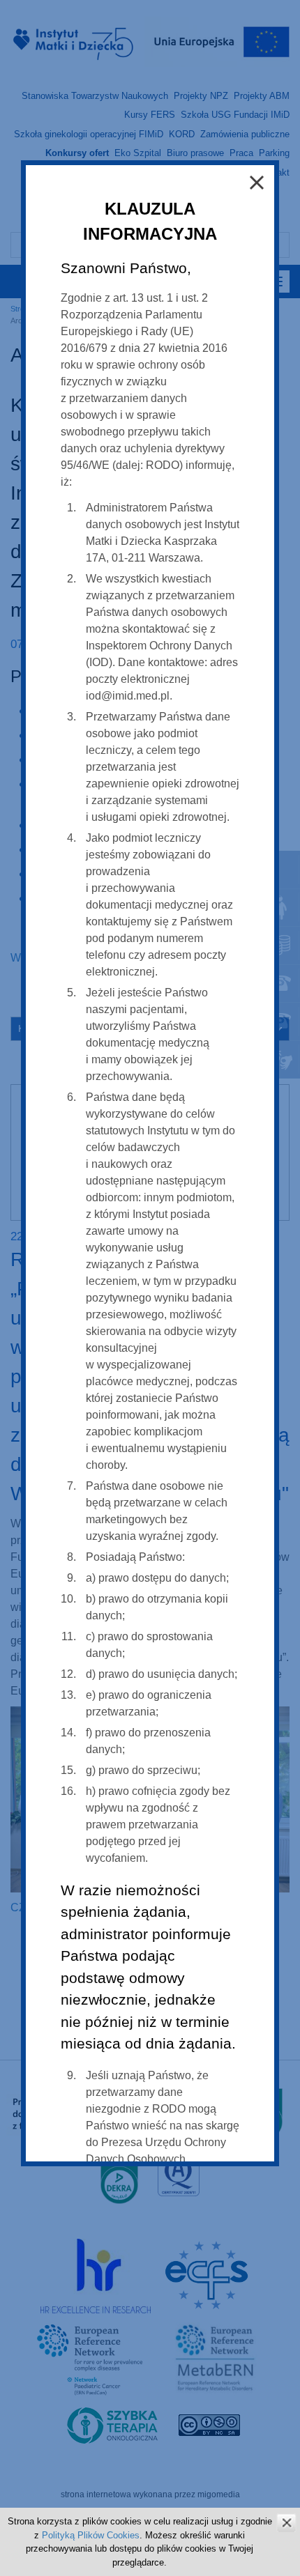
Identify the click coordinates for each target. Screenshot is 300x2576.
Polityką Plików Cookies (91, 2535)
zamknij (286, 2523)
